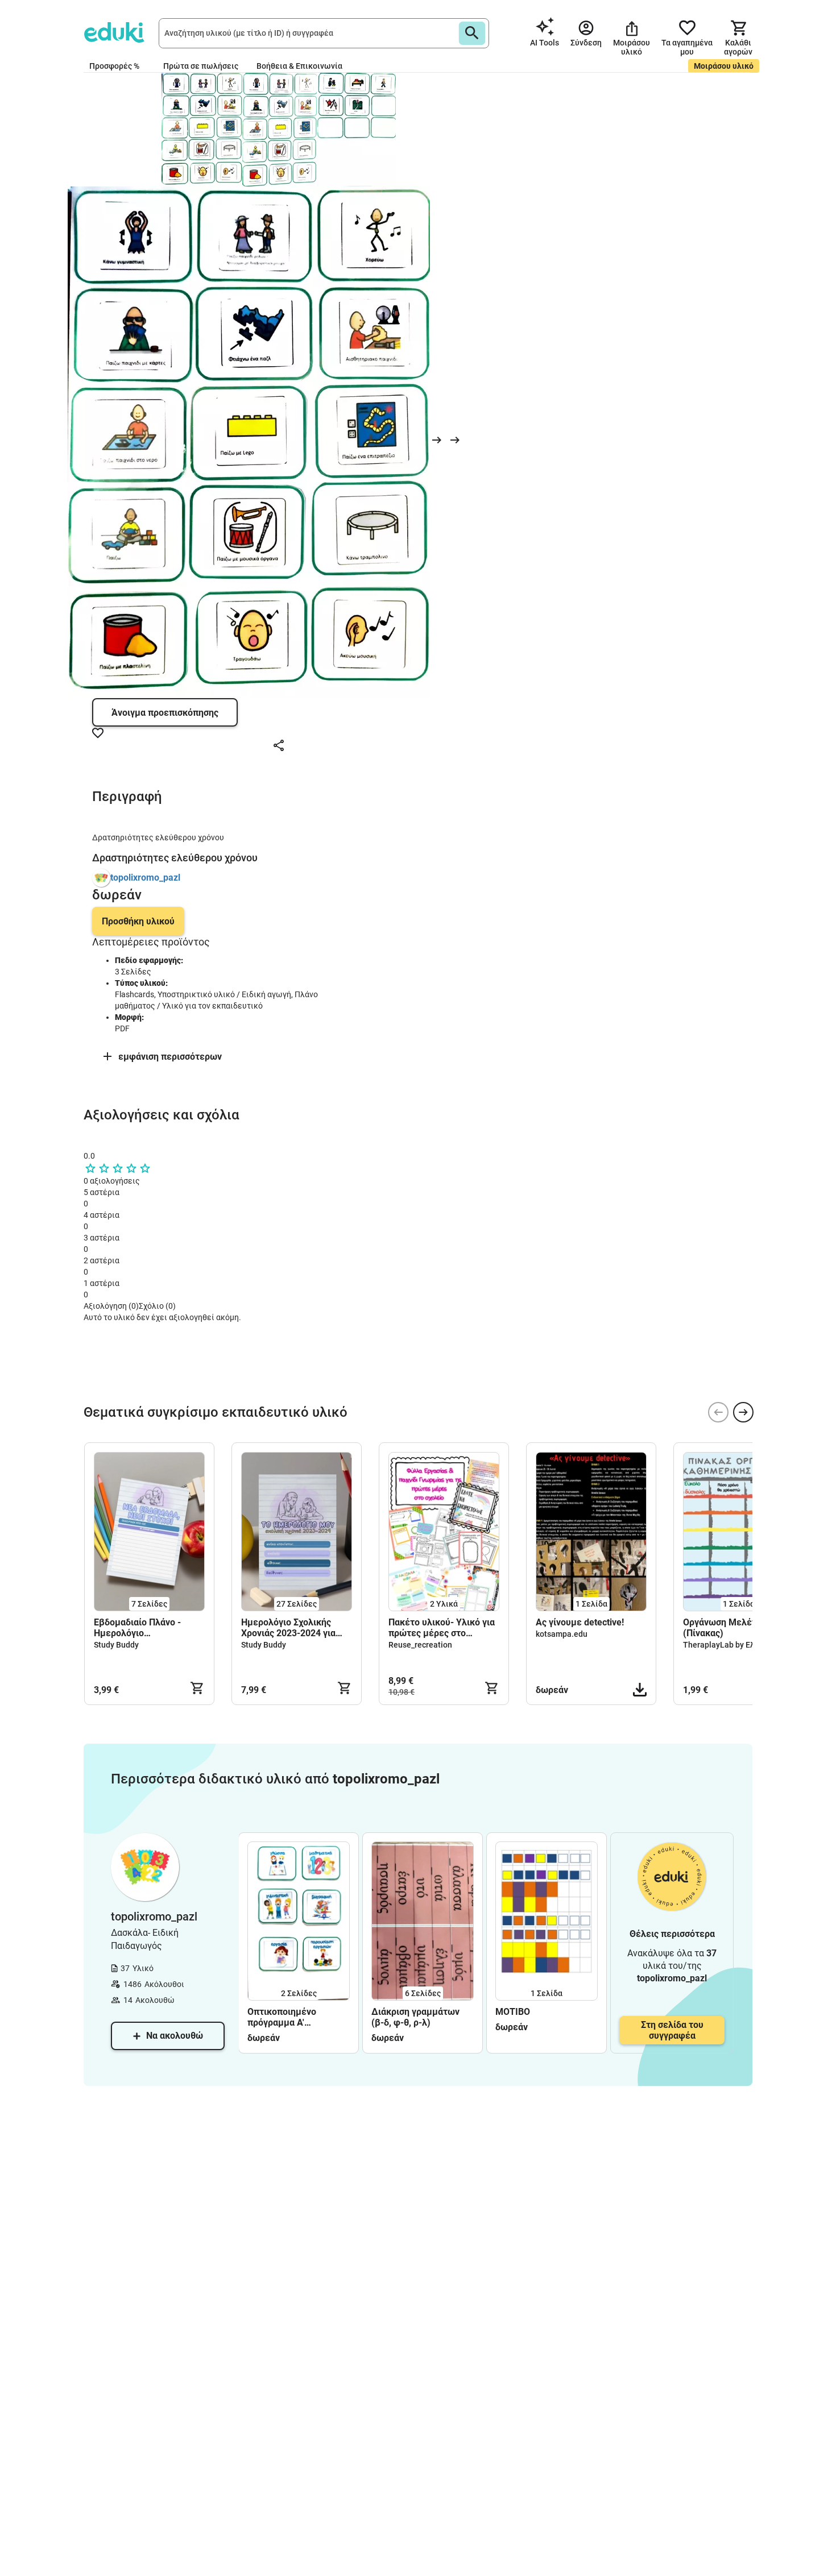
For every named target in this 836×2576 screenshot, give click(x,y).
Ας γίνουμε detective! (581, 1622)
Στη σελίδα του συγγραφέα (672, 2030)
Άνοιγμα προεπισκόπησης (165, 713)
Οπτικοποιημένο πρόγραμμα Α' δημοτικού (282, 2017)
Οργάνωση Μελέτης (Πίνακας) (725, 1628)
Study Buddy (116, 1645)
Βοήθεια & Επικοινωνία (299, 66)
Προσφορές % (114, 66)
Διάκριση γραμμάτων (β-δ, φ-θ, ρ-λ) (415, 2017)
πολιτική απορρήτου (297, 1369)
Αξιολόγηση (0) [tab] (111, 1306)
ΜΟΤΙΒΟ (513, 2012)
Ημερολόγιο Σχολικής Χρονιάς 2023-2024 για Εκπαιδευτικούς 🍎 (288, 1628)
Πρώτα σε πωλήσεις (201, 66)
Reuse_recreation (420, 1645)
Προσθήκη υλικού (138, 921)
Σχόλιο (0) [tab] (157, 1306)
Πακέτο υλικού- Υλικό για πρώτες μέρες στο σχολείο (442, 1628)
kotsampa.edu (562, 1634)
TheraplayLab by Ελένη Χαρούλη (742, 1645)
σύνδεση (121, 1389)
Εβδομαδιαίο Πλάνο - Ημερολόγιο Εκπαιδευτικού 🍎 (137, 1628)
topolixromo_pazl (145, 878)
